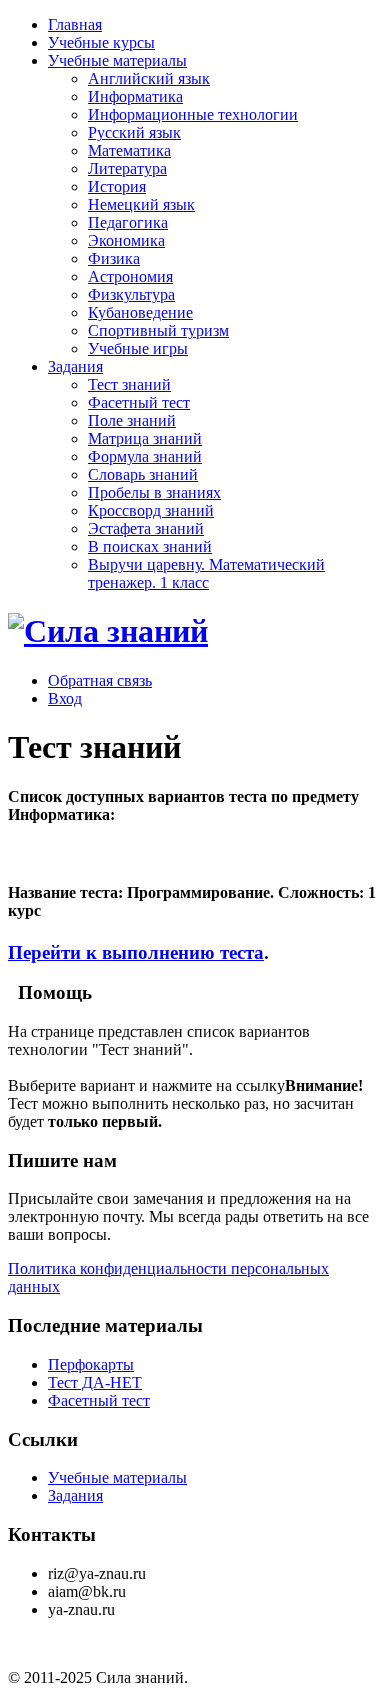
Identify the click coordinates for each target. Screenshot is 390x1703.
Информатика (135, 96)
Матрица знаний (145, 438)
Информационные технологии (193, 114)
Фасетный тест (139, 402)
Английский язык (149, 78)
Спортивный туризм (158, 330)
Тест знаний (129, 384)
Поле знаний (132, 420)
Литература (127, 168)
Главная (75, 24)
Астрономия (130, 276)
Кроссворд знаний (151, 510)
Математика (129, 150)
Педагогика (128, 222)
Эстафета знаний (146, 528)
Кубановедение (140, 312)
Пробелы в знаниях (154, 492)
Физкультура (131, 294)
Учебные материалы (117, 60)
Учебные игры (138, 348)
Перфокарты (91, 1364)
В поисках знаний (150, 546)
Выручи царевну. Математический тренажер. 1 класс (206, 573)
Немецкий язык (141, 204)
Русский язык (134, 132)
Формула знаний (145, 456)
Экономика (126, 240)
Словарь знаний (143, 474)
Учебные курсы (101, 42)
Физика (114, 258)
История (117, 186)
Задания (75, 366)
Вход (65, 698)
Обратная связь (100, 680)
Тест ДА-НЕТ (95, 1382)
